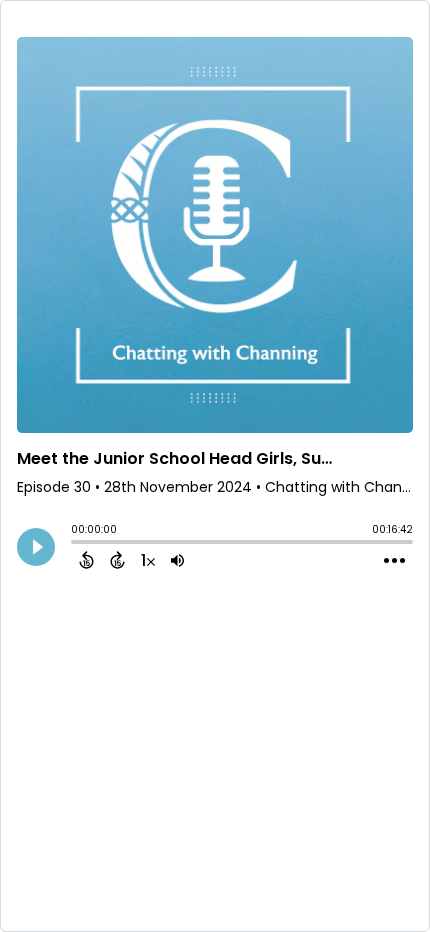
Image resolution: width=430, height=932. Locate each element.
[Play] (36, 547)
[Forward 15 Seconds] (117, 560)
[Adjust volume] (177, 560)
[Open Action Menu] (394, 561)
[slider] (76, 544)
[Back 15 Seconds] (86, 560)
